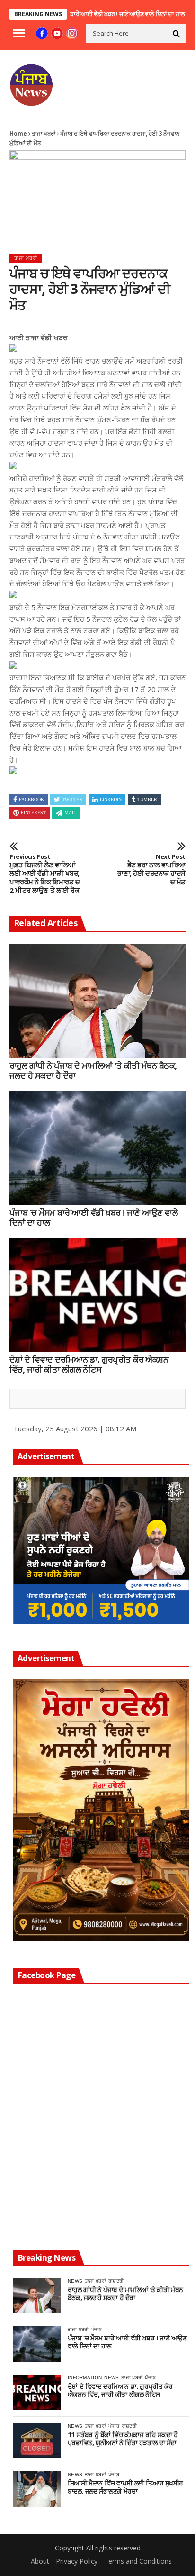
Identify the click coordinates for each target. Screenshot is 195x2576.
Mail (70, 813)
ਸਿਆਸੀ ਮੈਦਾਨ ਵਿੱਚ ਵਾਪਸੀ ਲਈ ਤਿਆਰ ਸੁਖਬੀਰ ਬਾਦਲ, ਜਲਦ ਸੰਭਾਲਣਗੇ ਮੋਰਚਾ (125, 2487)
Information (85, 2378)
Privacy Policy (77, 2561)
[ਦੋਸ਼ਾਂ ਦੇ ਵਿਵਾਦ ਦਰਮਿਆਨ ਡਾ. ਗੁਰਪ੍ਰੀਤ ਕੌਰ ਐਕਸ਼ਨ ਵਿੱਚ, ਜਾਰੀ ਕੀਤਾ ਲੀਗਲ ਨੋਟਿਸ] (97, 1295)
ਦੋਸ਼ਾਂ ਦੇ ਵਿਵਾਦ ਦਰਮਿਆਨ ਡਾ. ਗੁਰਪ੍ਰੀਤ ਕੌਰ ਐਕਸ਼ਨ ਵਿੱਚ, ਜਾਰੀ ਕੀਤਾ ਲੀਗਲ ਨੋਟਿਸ (89, 1365)
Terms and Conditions (138, 2561)
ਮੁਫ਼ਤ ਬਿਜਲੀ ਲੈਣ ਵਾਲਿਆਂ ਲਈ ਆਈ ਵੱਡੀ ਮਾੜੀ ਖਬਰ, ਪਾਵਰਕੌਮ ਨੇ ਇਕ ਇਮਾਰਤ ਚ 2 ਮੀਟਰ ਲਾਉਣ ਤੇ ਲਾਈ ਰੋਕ (44, 874)
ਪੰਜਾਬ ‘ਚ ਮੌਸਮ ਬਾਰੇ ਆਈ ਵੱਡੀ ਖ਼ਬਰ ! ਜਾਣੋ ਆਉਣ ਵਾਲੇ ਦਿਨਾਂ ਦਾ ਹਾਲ (83, 14)
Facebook (31, 799)
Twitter (72, 799)
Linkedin (111, 799)
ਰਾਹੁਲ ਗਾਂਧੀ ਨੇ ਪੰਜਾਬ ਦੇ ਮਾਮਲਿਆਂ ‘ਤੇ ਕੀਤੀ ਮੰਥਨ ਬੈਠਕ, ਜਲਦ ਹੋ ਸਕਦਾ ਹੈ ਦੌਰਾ (93, 1071)
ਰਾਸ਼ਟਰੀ (116, 2281)
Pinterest (33, 813)
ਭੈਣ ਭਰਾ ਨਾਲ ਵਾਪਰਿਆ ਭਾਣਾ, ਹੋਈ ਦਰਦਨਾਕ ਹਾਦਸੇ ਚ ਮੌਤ (151, 870)
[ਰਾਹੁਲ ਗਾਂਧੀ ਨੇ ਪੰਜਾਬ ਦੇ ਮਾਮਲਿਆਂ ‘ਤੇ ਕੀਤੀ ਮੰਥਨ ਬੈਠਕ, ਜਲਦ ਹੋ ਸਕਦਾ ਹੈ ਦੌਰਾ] (97, 1001)
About (40, 2561)
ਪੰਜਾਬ (97, 2329)
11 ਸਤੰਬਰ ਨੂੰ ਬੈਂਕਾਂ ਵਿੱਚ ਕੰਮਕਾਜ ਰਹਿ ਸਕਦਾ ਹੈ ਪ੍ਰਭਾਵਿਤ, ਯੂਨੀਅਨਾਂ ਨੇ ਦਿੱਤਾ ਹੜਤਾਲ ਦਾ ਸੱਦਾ (123, 2439)
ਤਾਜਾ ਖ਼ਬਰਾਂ (44, 133)
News (75, 2281)
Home (18, 133)
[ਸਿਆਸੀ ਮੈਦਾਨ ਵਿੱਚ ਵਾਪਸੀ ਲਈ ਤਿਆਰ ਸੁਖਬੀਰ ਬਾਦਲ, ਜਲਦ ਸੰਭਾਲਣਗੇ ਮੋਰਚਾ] (37, 2489)
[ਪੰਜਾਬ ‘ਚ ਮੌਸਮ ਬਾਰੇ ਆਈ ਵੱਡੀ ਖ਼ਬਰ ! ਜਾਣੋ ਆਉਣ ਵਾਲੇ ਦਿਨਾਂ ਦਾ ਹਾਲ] (97, 1148)
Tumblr (147, 799)
